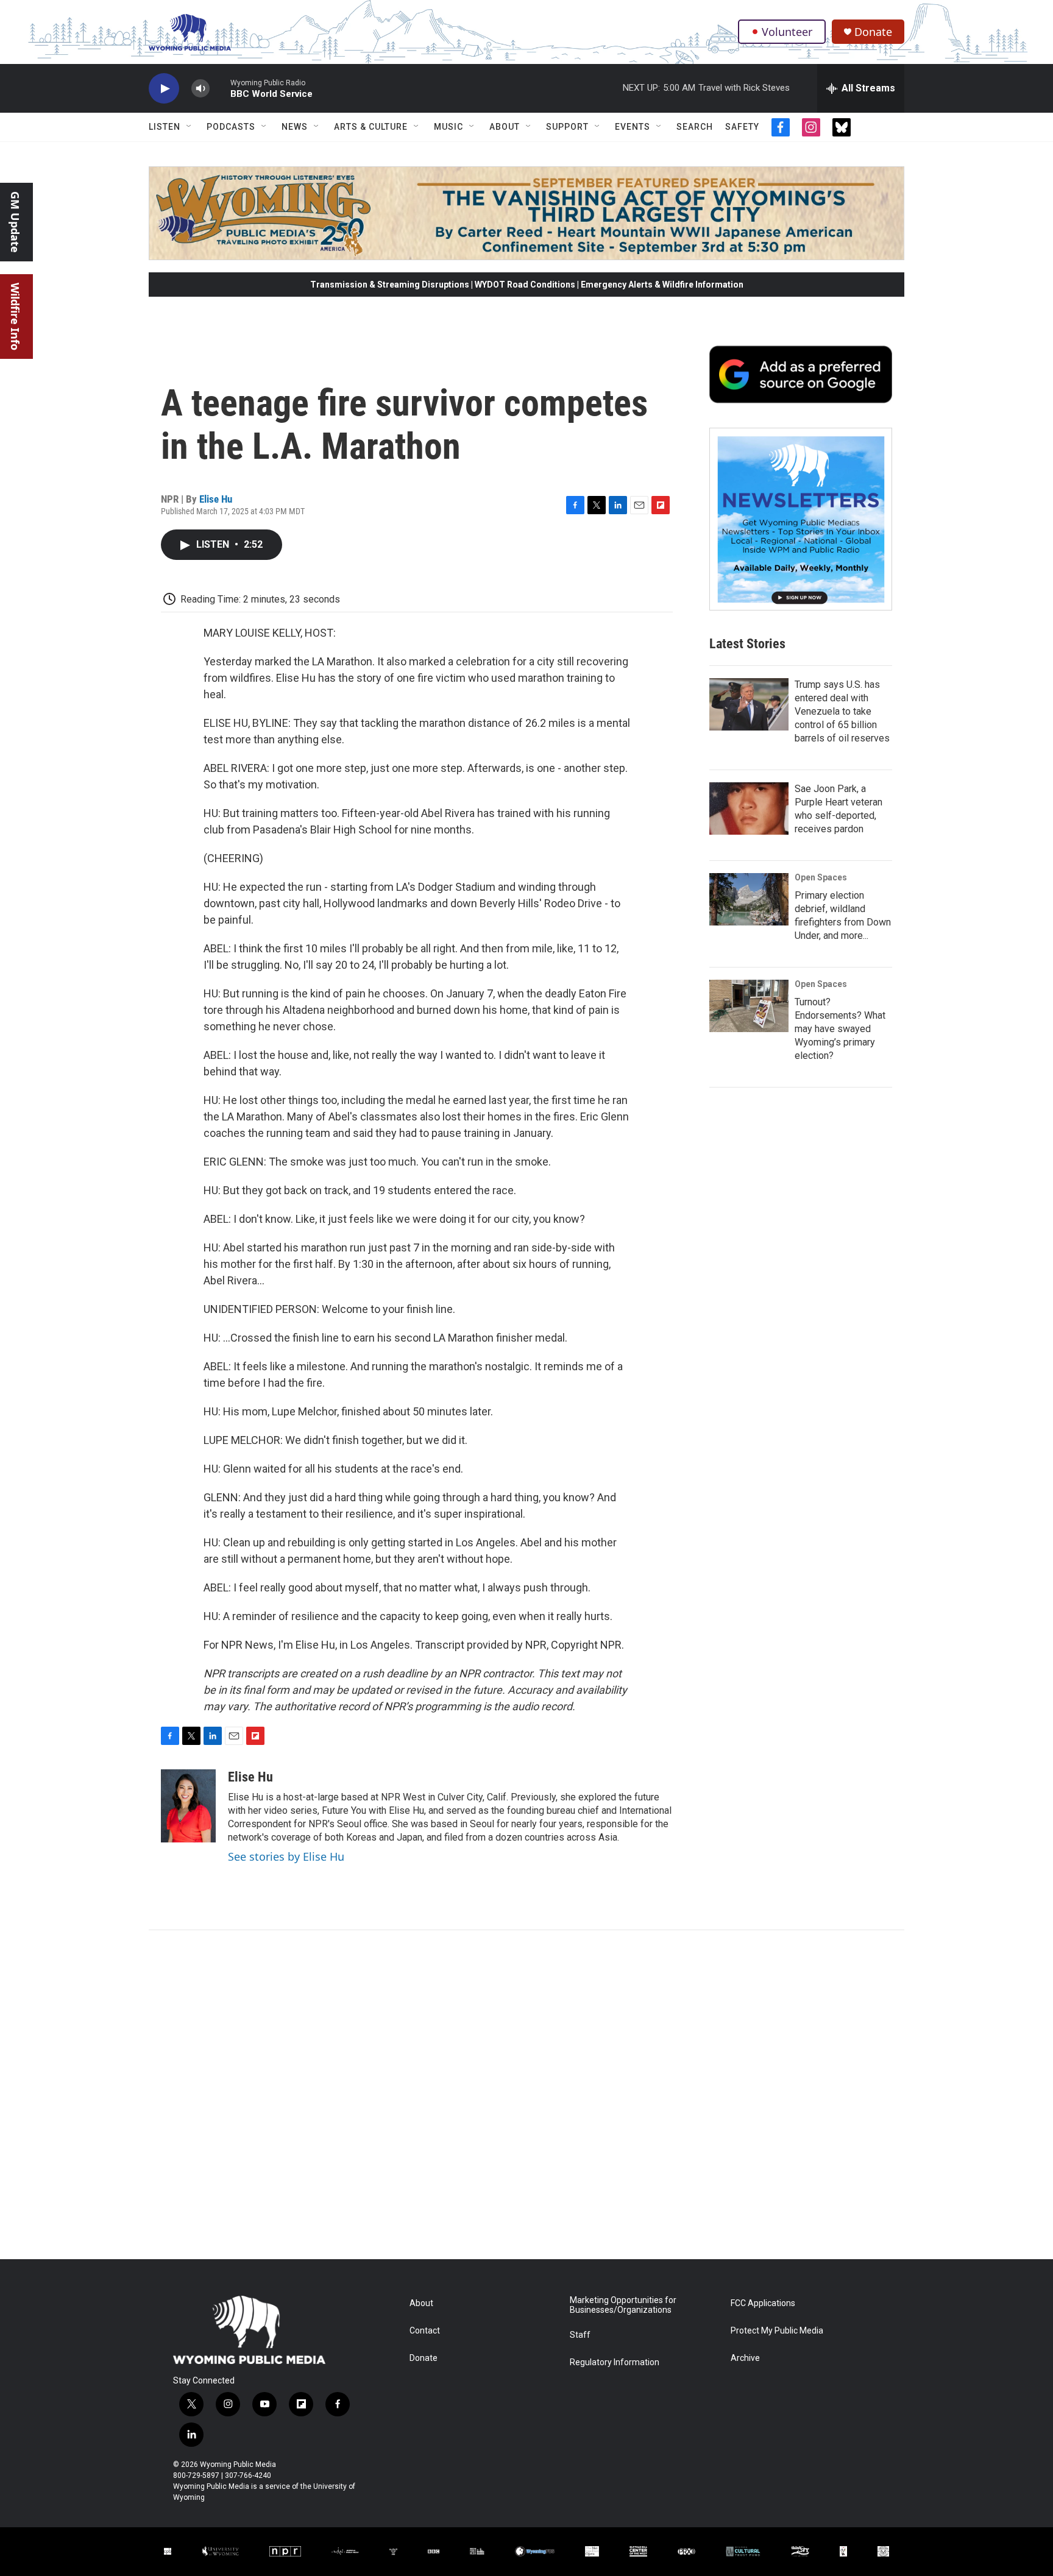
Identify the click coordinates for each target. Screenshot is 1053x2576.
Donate (873, 32)
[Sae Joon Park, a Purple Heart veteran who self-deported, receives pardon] (749, 809)
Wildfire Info (15, 317)
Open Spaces (821, 877)
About (505, 127)
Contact (425, 2331)
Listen (165, 127)
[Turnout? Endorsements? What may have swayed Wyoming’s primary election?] (749, 1006)
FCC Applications (763, 2303)
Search (695, 127)
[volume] (200, 89)
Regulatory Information (615, 2362)
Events (633, 127)
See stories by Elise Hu (286, 1856)
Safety (742, 127)
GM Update (15, 222)
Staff (580, 2335)
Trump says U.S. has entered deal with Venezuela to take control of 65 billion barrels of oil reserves (842, 711)
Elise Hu (216, 499)
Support (567, 127)
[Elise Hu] (188, 1806)
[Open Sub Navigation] (190, 127)
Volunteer (787, 32)
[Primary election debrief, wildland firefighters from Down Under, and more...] (749, 899)
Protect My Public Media (777, 2331)
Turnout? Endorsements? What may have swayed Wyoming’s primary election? (840, 1029)
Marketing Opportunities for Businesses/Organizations (623, 2305)
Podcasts (231, 127)
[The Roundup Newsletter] (801, 519)
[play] (164, 89)
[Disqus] (526, 2095)
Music (448, 127)
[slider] (220, 88)
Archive (745, 2358)
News (295, 127)
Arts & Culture (371, 127)
